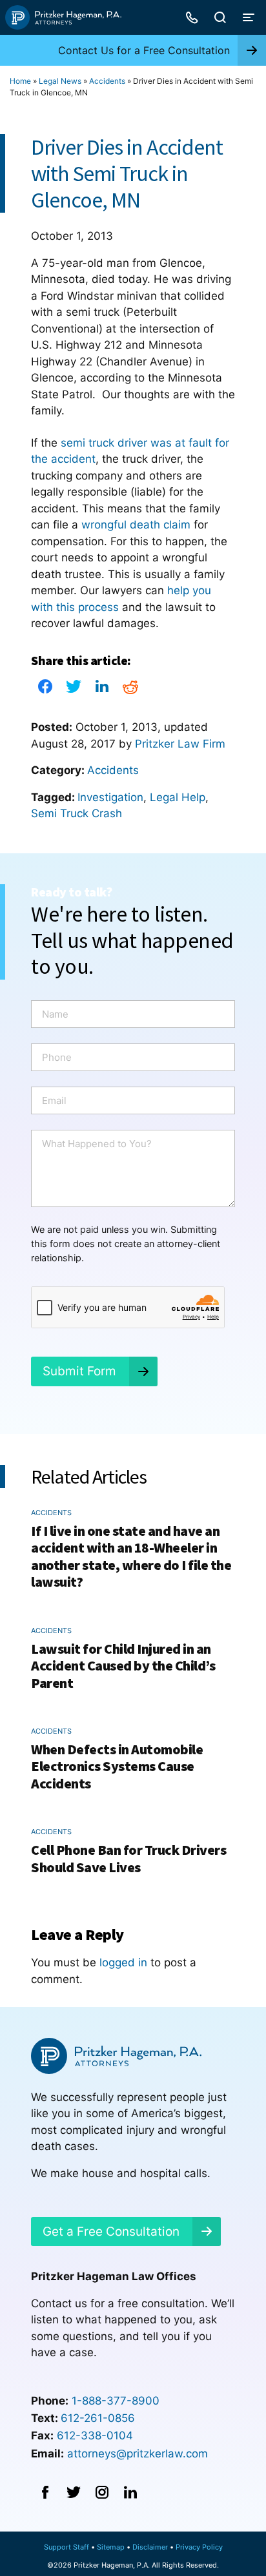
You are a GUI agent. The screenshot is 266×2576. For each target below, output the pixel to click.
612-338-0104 (95, 2436)
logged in (123, 1962)
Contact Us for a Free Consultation (144, 50)
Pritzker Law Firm (180, 744)
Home (20, 81)
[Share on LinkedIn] (102, 690)
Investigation (110, 797)
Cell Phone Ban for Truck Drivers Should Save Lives (128, 1858)
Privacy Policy (199, 2547)
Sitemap (111, 2547)
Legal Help (178, 797)
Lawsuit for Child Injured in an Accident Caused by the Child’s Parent (123, 1666)
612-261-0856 (98, 2418)
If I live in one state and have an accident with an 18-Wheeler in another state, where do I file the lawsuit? (131, 1556)
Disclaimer (150, 2547)
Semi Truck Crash (77, 813)
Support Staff (66, 2547)
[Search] (220, 17)
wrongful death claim (136, 525)
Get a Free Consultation (111, 2232)
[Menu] (249, 17)
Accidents (107, 81)
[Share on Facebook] (45, 690)
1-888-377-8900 (116, 2401)
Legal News (60, 81)
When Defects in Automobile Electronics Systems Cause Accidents (117, 1766)
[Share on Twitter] (74, 690)
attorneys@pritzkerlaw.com (138, 2454)
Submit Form (79, 1371)
